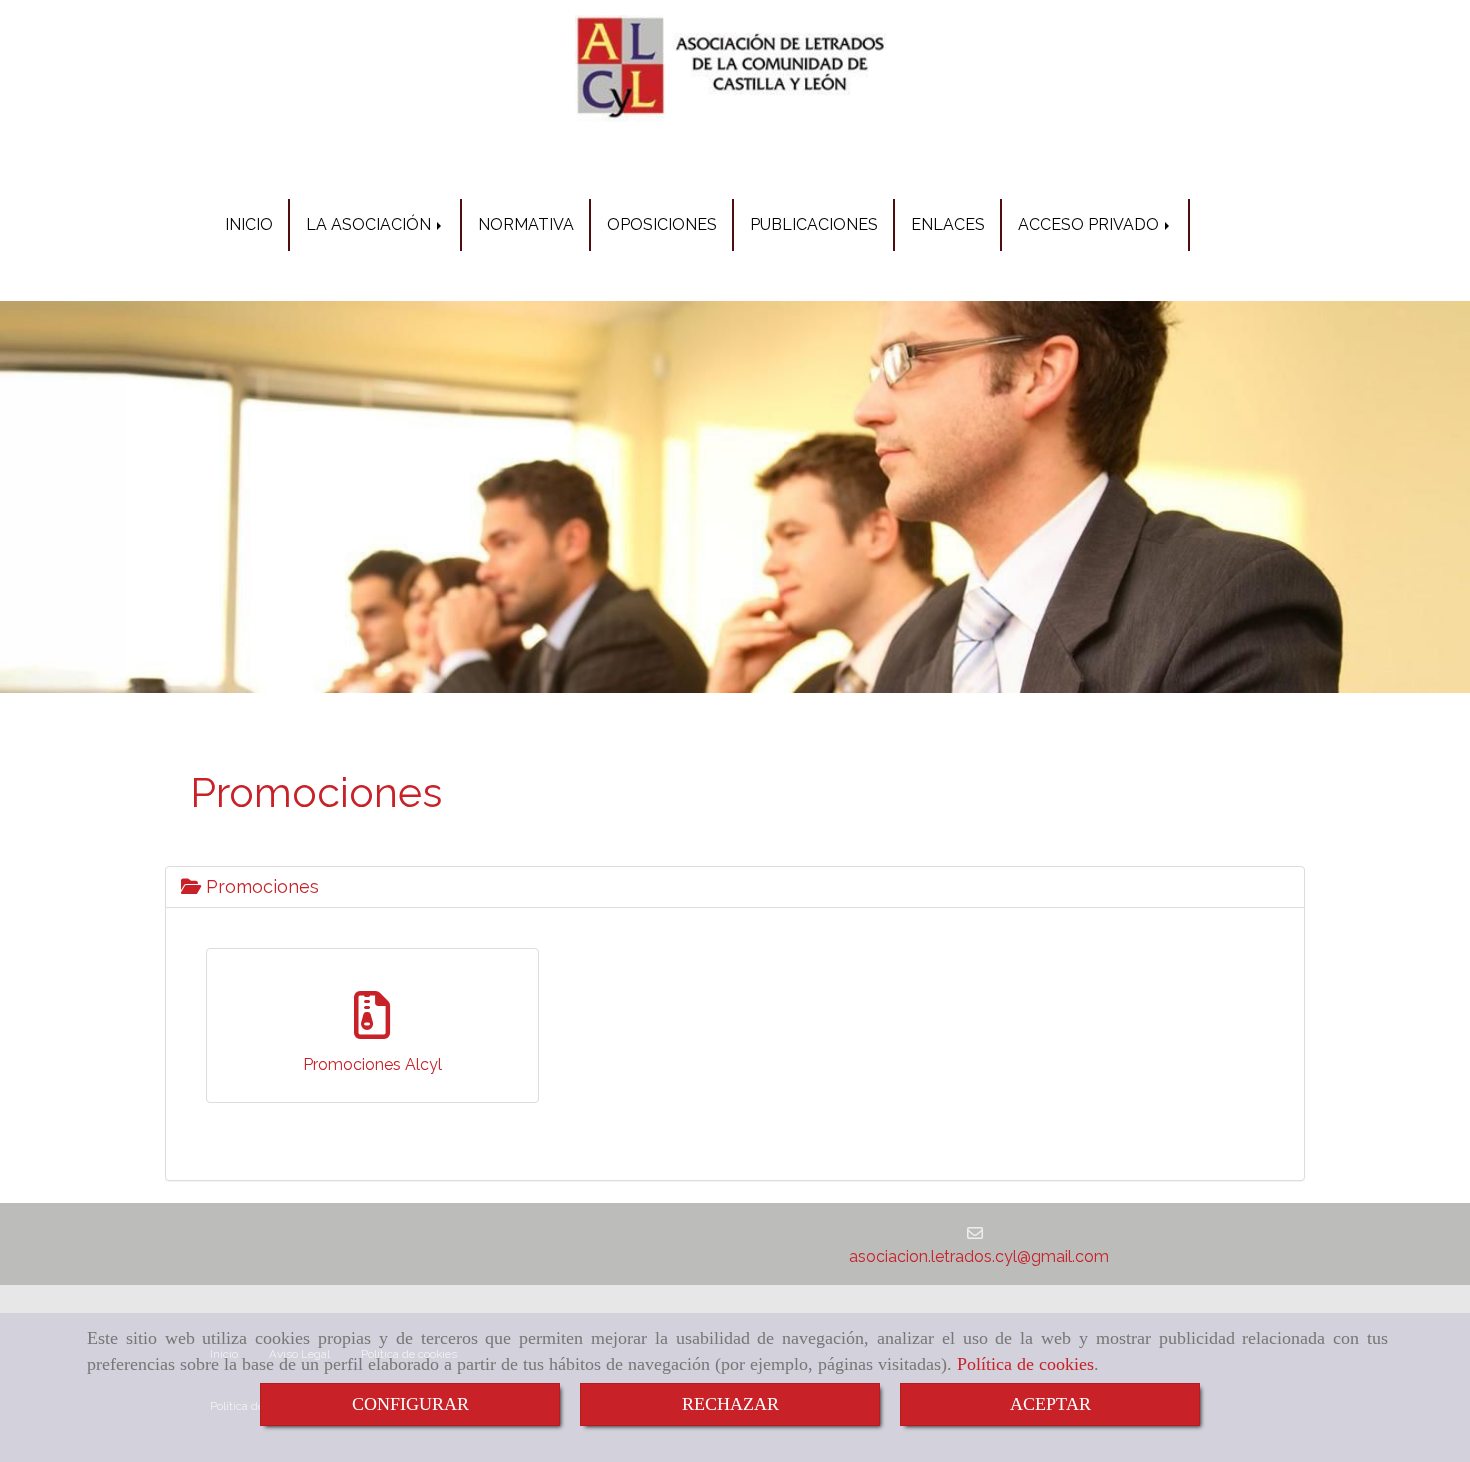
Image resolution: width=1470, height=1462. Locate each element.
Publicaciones (814, 224)
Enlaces (948, 224)
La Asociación (370, 224)
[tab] (735, 887)
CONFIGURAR (410, 1404)
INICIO (249, 224)
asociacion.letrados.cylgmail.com (979, 1256)
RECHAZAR (730, 1404)
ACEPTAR (1050, 1404)
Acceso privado (1090, 224)
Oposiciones (662, 224)
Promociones (260, 886)
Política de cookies (1025, 1364)
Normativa (526, 224)
